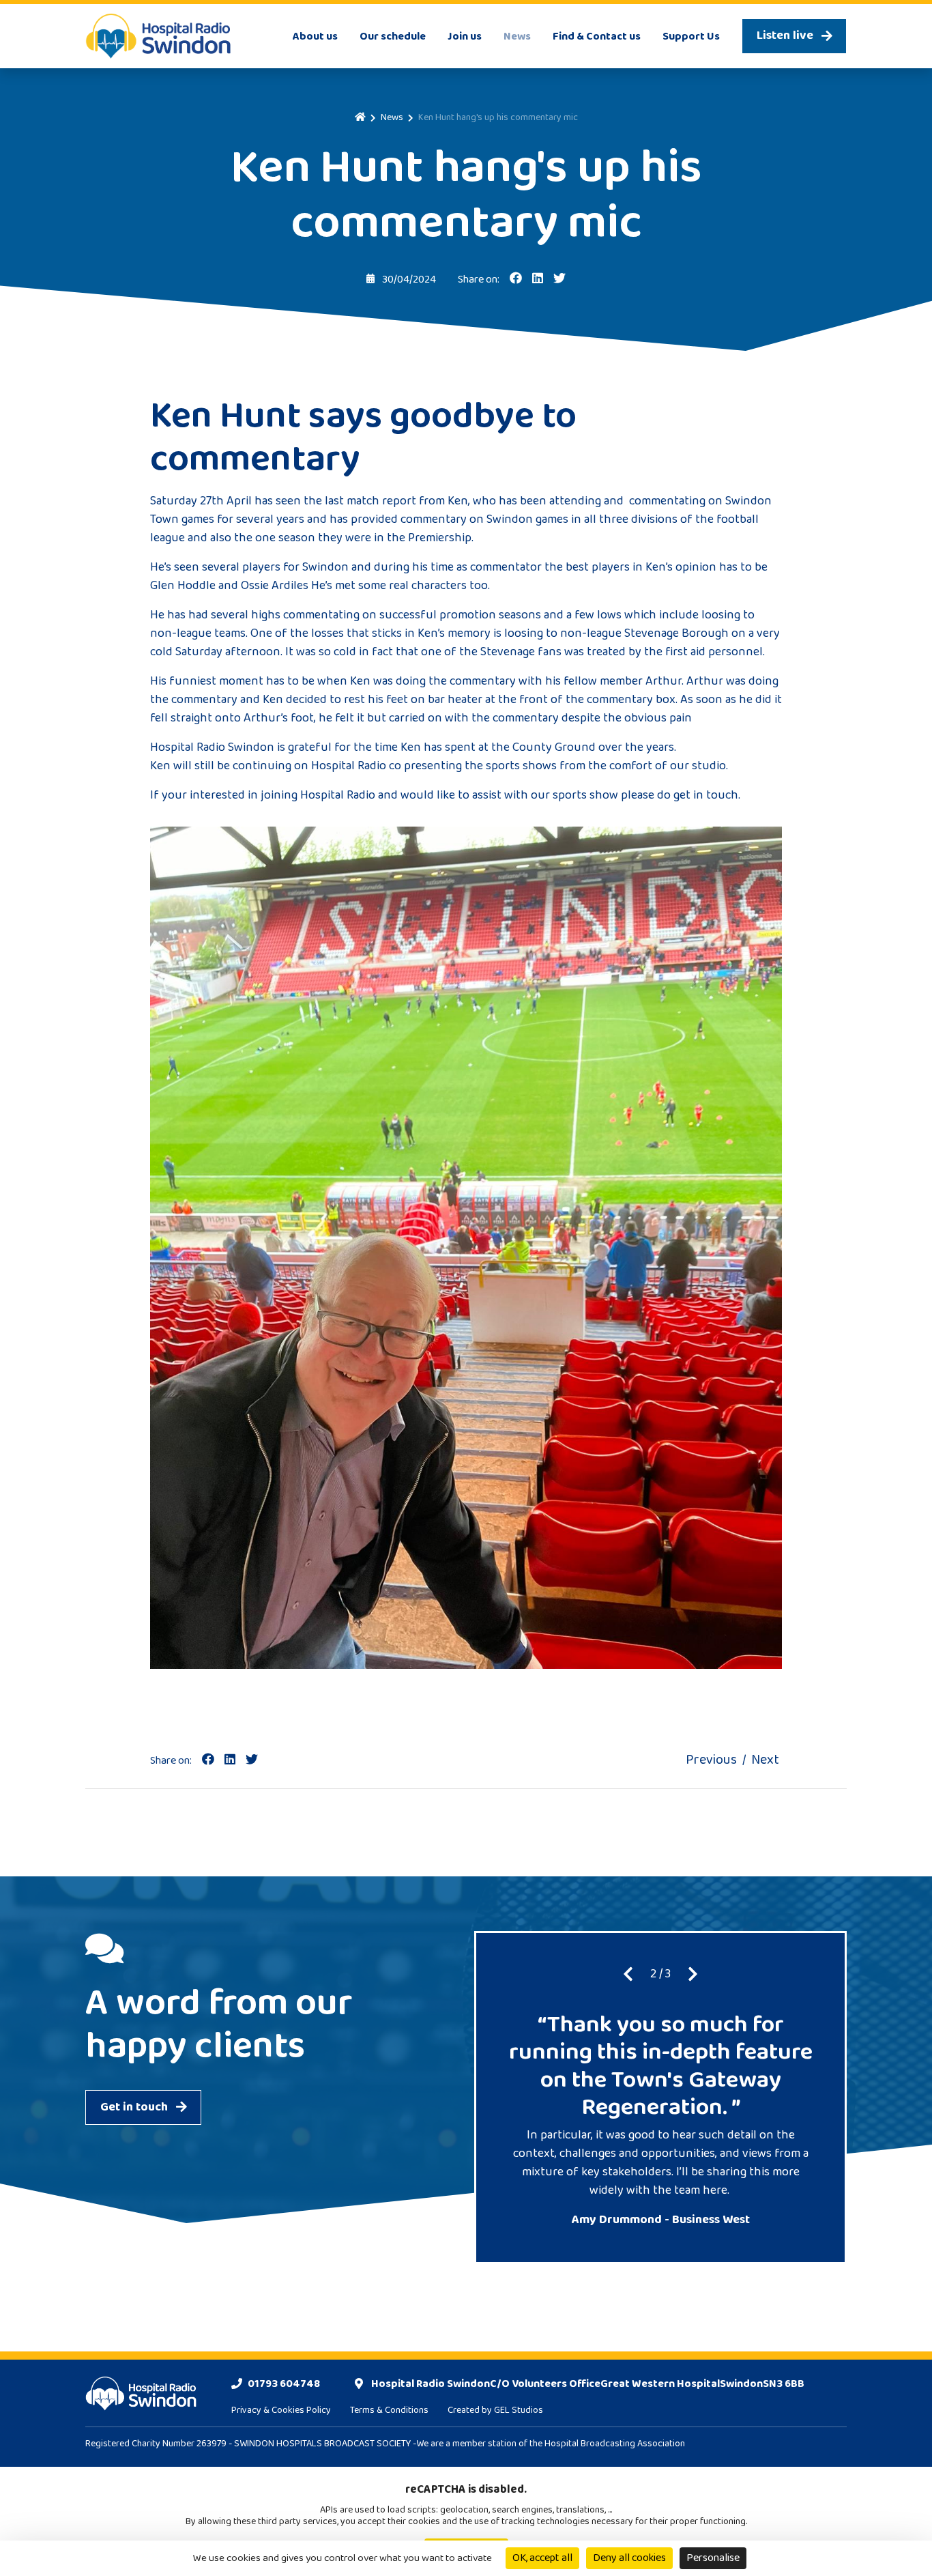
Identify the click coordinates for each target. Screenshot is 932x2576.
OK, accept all (542, 2558)
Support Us (691, 37)
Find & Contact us (597, 37)
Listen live (785, 35)
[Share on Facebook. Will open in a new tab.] (208, 1760)
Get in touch (134, 2107)
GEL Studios (519, 2410)
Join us (465, 37)
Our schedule (393, 37)
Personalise (713, 2558)
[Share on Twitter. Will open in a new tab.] (252, 1760)
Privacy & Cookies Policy (281, 2410)
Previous (711, 1760)
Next (765, 1760)
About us (315, 37)
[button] (628, 1975)
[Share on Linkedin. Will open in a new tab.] (230, 1760)
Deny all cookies (629, 2558)
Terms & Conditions (389, 2410)
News (517, 37)
